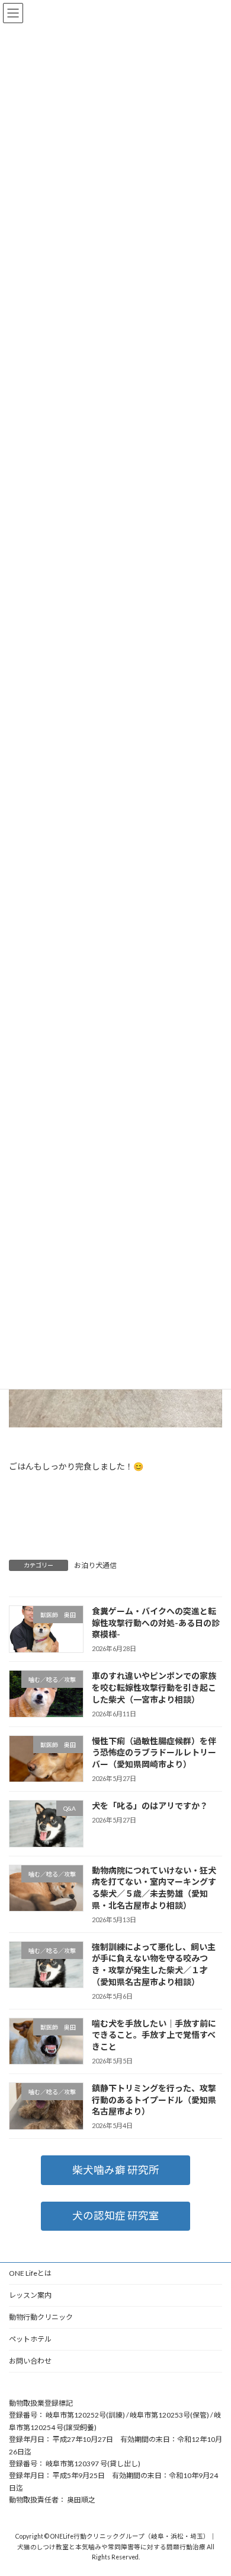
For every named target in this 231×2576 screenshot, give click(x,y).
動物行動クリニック (41, 2317)
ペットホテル (30, 2339)
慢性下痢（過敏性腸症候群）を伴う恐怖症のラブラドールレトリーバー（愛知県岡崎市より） (154, 1752)
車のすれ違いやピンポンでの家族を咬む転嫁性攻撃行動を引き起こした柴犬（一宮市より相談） (154, 1687)
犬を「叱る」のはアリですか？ (150, 1806)
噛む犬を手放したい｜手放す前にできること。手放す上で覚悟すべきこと (154, 2034)
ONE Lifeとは (30, 2273)
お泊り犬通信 (95, 1565)
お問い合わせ (30, 2361)
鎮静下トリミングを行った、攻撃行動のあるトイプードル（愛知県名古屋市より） (154, 2100)
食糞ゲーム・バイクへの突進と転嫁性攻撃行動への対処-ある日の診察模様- (156, 1623)
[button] (115, 2170)
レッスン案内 (30, 2295)
